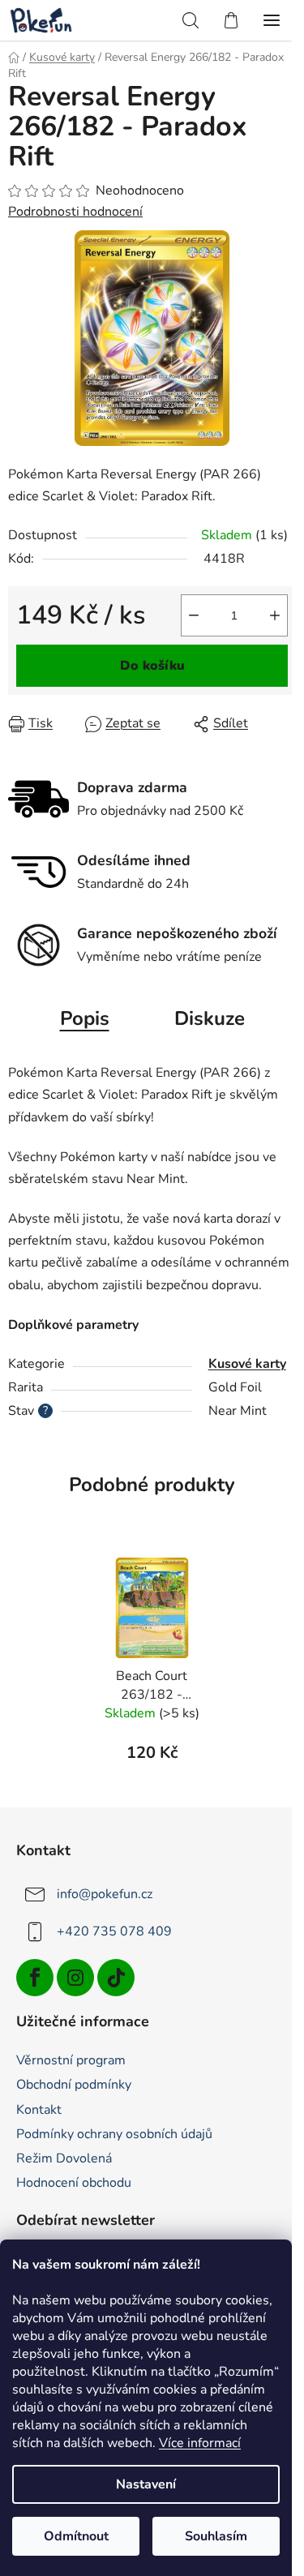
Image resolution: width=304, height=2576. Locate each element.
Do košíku (152, 666)
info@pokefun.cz (105, 1894)
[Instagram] (75, 1978)
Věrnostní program (71, 2060)
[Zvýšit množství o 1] (275, 615)
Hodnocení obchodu (74, 2183)
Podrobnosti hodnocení (75, 212)
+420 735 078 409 (114, 1931)
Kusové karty (247, 1364)
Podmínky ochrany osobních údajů (114, 2134)
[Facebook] (35, 1978)
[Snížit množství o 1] (194, 615)
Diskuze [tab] (210, 1018)
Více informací (200, 2443)
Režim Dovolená (64, 2158)
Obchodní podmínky (74, 2085)
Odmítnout (76, 2536)
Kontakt (39, 2110)
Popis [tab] (85, 1018)
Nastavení (146, 2484)
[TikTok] (116, 1978)
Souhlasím (216, 2536)
